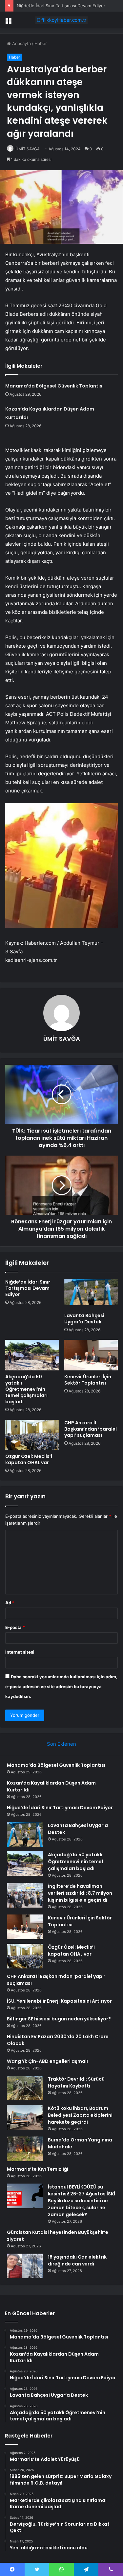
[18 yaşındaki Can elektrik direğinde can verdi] (25, 2266)
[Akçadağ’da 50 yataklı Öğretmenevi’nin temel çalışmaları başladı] (32, 1355)
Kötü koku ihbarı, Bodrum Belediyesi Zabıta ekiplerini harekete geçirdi (80, 2115)
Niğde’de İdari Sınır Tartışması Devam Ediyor (61, 6)
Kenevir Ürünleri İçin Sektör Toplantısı (88, 1380)
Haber (41, 43)
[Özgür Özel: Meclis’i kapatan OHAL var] (32, 1435)
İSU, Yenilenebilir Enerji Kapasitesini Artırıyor (59, 2001)
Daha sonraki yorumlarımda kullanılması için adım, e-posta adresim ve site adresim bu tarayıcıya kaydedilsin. (61, 1687)
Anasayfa (21, 43)
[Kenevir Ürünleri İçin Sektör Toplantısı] (91, 1355)
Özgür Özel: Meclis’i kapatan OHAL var (29, 1459)
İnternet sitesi (20, 1652)
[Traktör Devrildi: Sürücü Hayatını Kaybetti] (25, 2088)
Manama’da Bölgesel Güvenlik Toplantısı (54, 386)
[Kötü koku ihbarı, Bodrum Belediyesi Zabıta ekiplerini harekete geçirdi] (25, 2117)
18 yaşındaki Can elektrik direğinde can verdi (77, 2260)
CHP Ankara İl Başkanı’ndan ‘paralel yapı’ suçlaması (91, 1429)
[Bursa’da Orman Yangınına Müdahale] (25, 2149)
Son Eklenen (61, 1744)
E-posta (15, 1627)
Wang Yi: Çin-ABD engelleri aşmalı (47, 2061)
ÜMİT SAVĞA (28, 149)
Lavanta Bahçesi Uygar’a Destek (84, 1319)
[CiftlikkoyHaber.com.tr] (62, 20)
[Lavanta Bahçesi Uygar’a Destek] (91, 1294)
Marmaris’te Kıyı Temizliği (38, 2169)
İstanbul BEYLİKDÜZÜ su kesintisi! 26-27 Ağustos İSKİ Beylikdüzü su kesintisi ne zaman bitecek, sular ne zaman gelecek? (82, 2201)
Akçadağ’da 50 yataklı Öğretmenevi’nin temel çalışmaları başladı (26, 1389)
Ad (10, 1603)
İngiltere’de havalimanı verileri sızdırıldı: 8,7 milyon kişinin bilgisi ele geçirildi (80, 1893)
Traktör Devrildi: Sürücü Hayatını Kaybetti (76, 2082)
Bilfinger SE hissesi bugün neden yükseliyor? (59, 2019)
